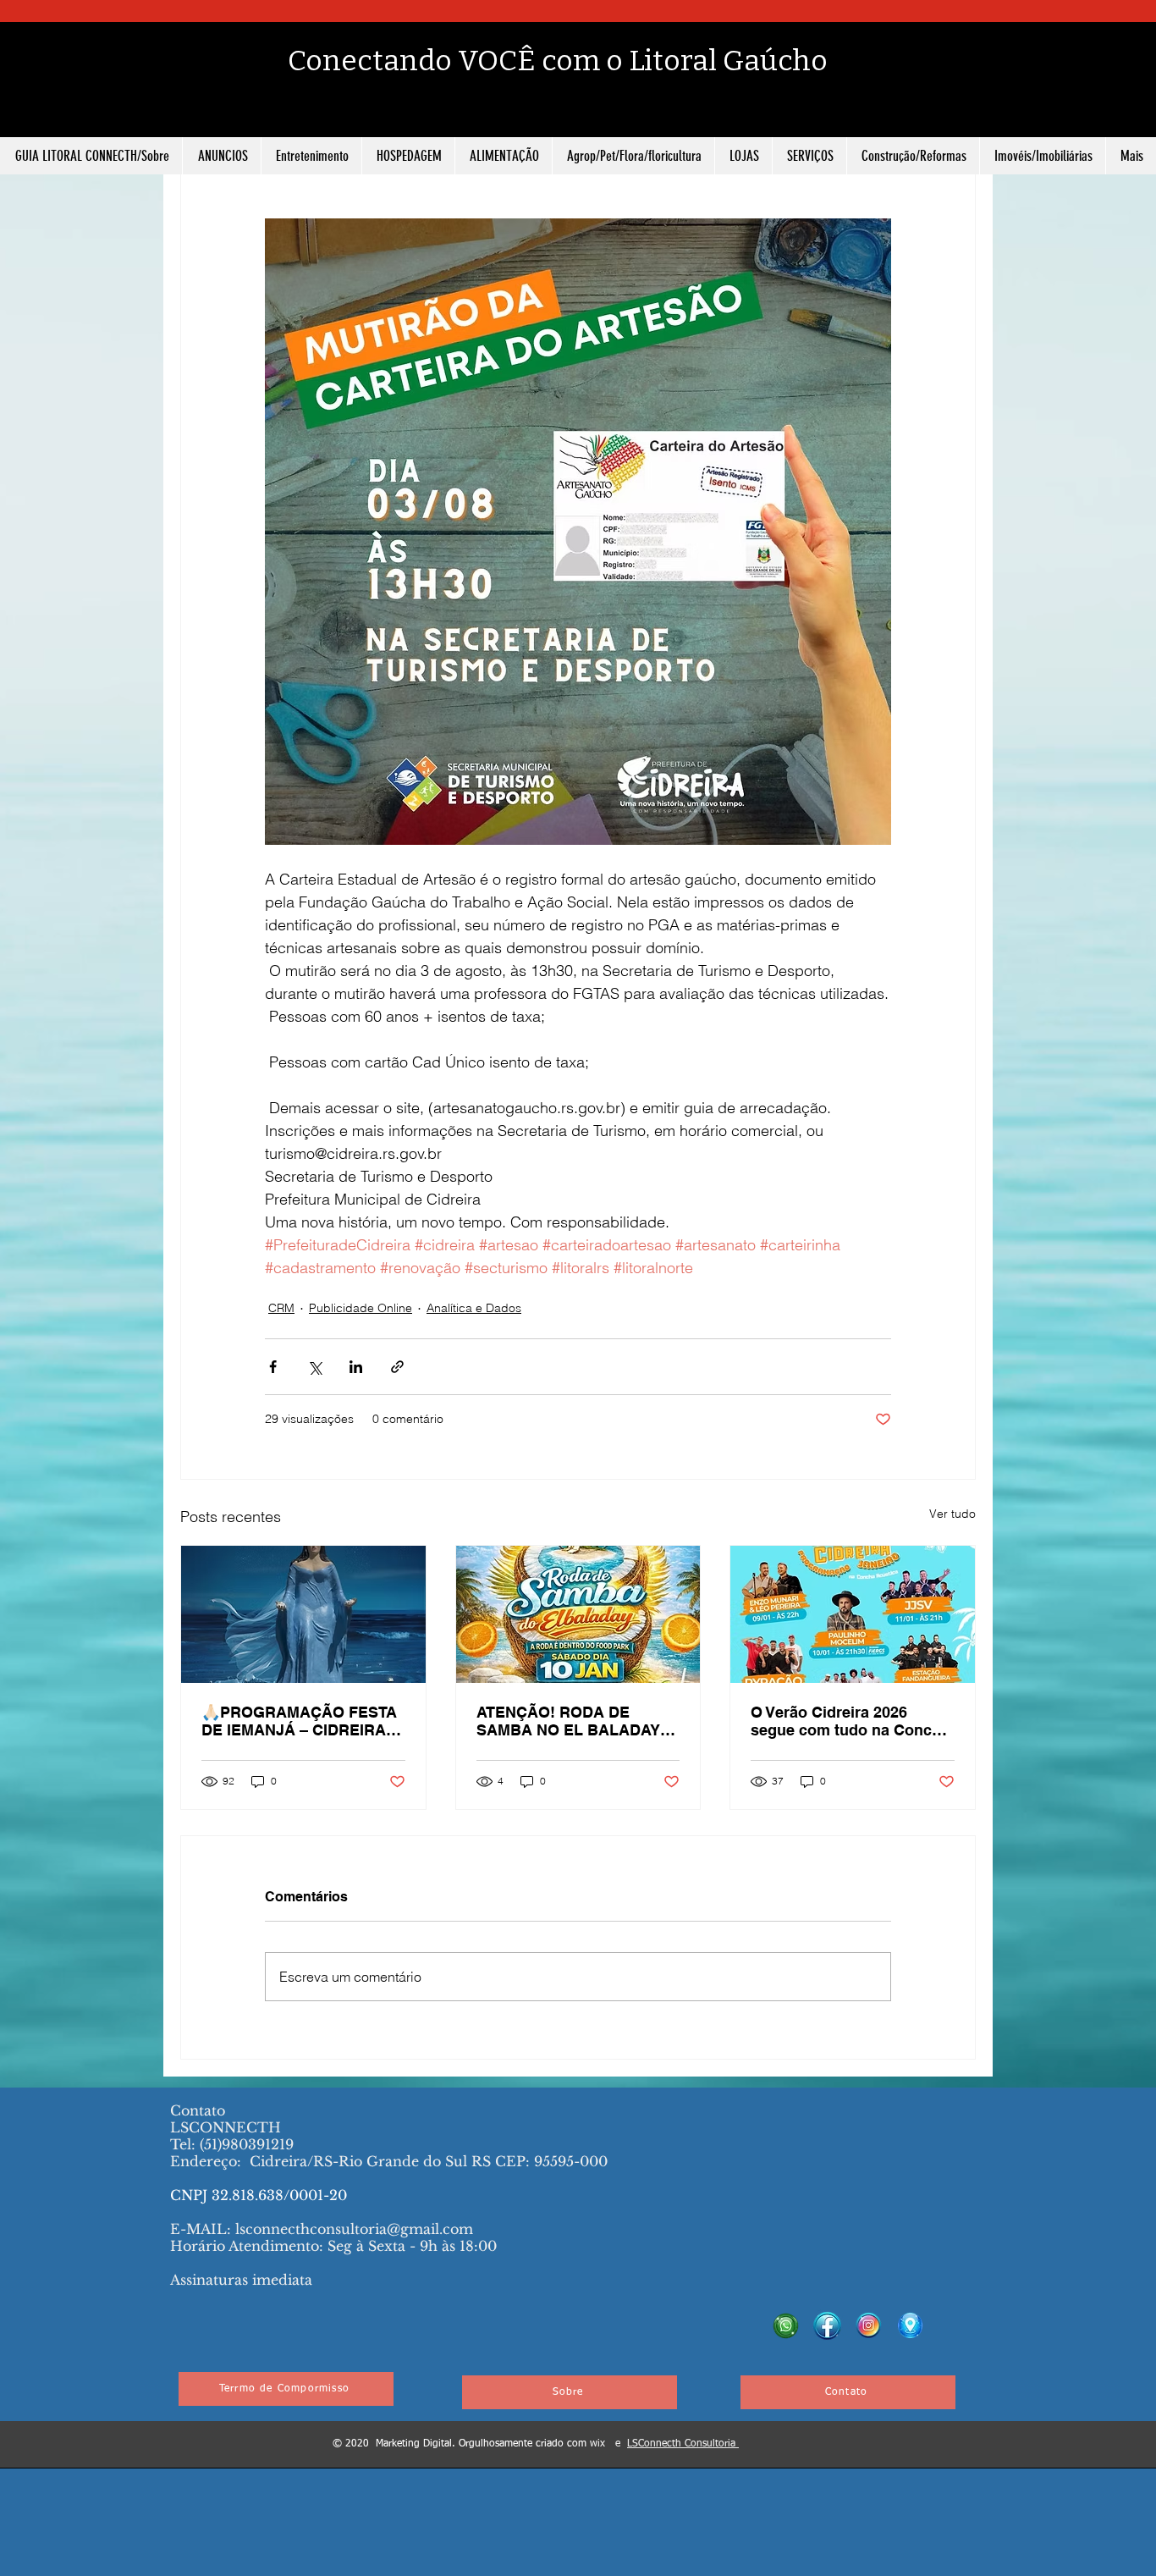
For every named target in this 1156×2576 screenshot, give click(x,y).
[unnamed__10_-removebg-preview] (910, 2326)
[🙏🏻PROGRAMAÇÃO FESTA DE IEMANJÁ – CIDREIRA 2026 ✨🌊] (303, 1614)
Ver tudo (952, 1514)
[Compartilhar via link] (397, 1367)
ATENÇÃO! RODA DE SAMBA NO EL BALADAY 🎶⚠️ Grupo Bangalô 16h (568, 1721)
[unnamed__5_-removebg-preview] (827, 2326)
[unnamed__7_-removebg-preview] (786, 2326)
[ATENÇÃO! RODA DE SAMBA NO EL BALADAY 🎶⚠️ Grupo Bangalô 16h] (578, 1614)
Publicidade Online (361, 1308)
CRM (281, 1308)
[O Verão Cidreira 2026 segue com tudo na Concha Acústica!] (853, 1614)
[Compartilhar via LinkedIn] (356, 1367)
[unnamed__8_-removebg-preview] (869, 2326)
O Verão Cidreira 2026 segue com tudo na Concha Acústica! (850, 1721)
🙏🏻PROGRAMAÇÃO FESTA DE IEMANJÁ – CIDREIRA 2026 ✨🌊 (299, 1721)
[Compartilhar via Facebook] (273, 1367)
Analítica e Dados (474, 1308)
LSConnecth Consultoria (683, 2444)
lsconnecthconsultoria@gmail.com (354, 2229)
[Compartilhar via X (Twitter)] (314, 1367)
